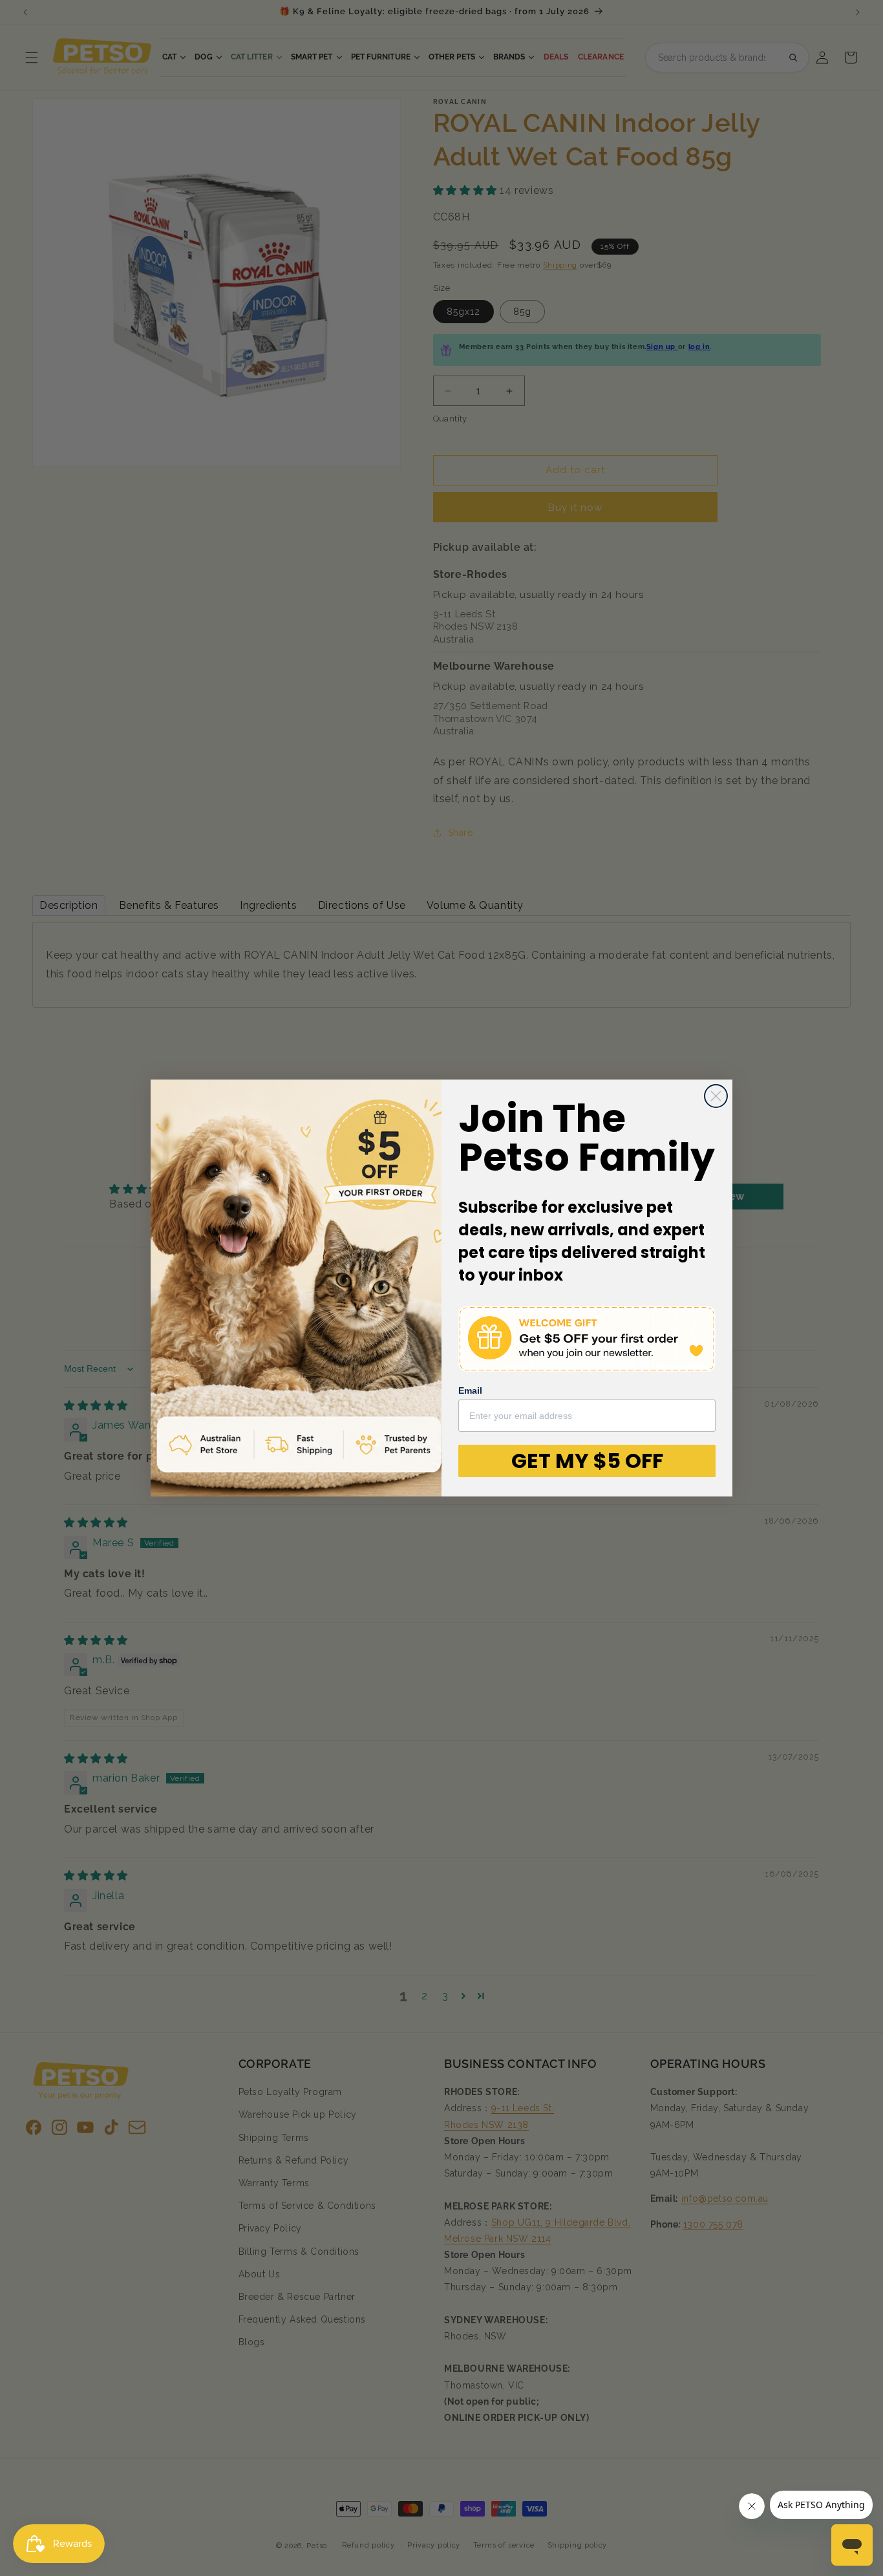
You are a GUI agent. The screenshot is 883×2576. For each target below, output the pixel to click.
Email (470, 1390)
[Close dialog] (716, 1096)
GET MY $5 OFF (587, 1461)
